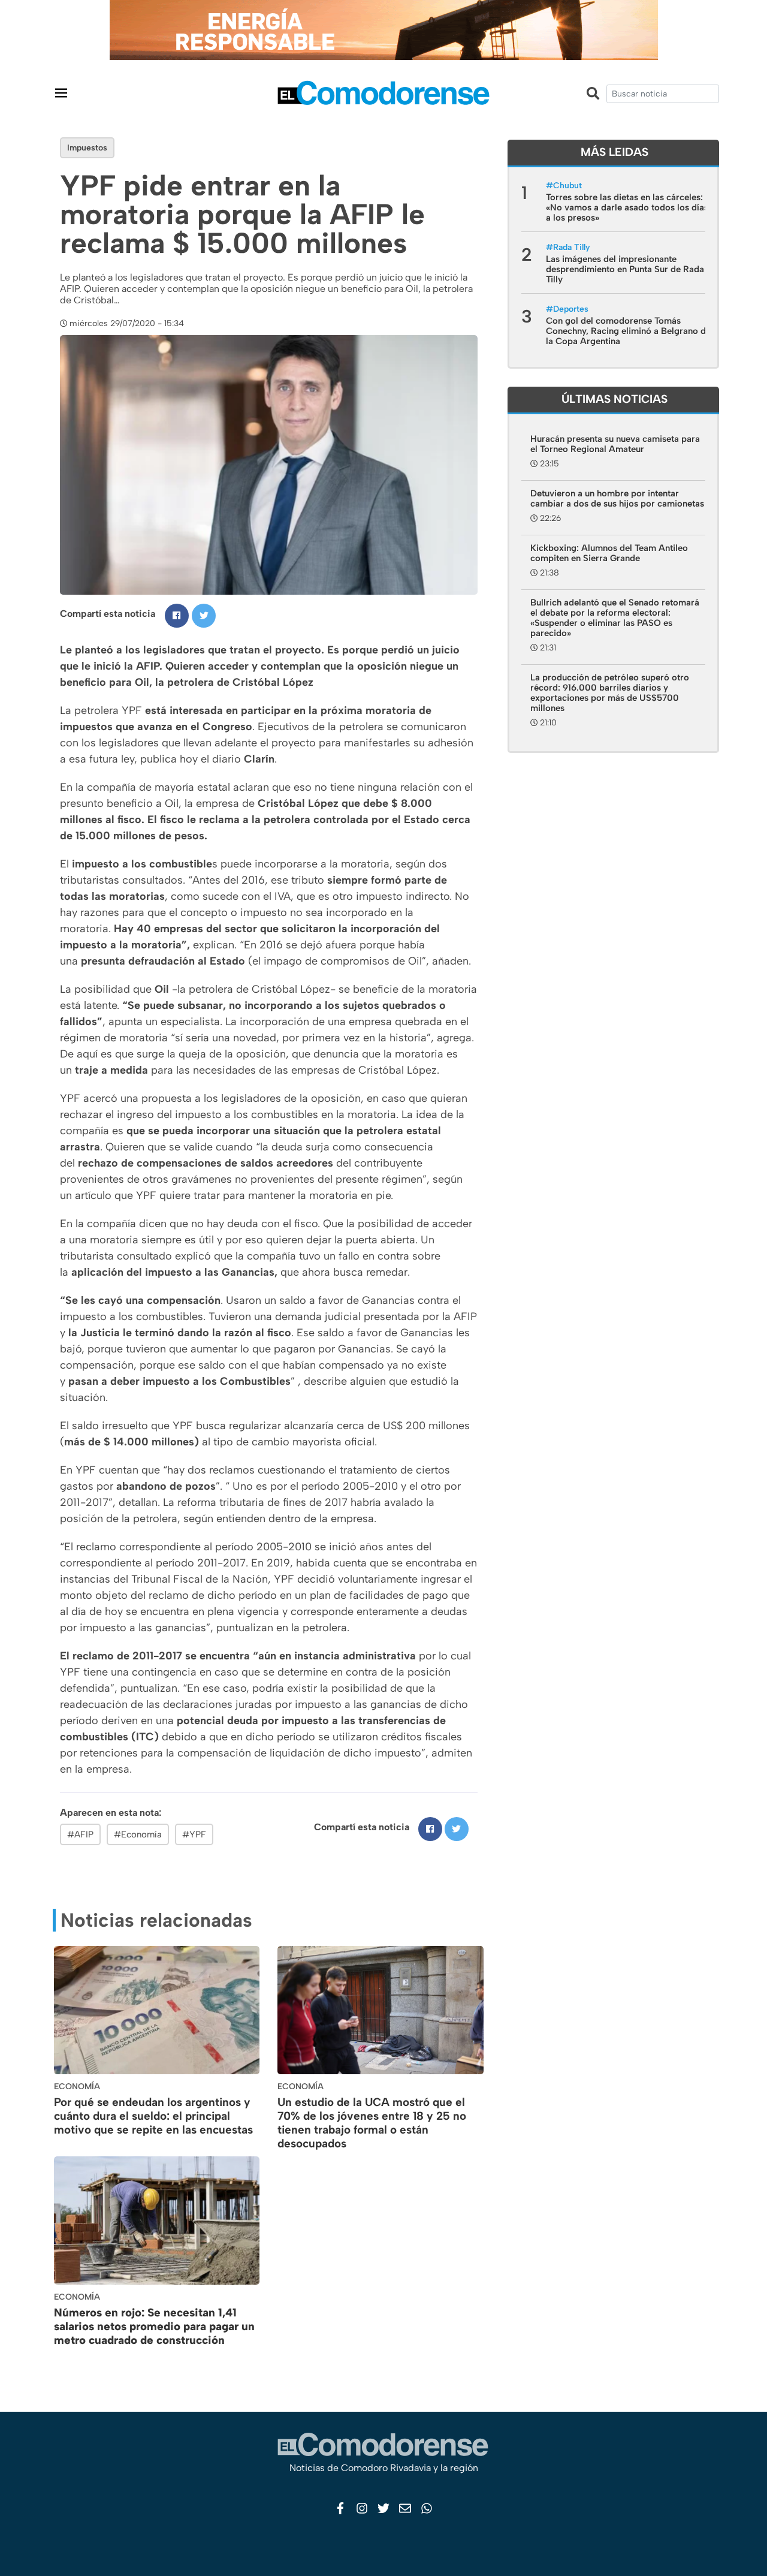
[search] (663, 94)
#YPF (194, 1834)
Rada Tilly (572, 247)
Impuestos (87, 148)
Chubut (567, 186)
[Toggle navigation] (61, 93)
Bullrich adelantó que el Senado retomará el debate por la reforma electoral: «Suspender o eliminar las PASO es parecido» (615, 618)
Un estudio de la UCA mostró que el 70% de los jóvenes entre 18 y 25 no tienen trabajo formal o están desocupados (372, 2122)
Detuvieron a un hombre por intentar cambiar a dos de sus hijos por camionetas (617, 498)
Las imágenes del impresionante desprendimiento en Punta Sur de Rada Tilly (625, 269)
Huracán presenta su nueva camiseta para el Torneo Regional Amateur (615, 444)
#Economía (138, 1834)
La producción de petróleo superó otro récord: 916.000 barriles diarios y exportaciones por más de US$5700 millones (610, 693)
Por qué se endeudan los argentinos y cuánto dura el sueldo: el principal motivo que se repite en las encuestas (153, 2116)
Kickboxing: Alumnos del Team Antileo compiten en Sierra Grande (609, 553)
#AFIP (80, 1834)
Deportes (571, 309)
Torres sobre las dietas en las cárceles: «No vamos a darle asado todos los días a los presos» (627, 207)
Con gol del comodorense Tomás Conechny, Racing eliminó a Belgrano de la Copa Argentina (628, 331)
